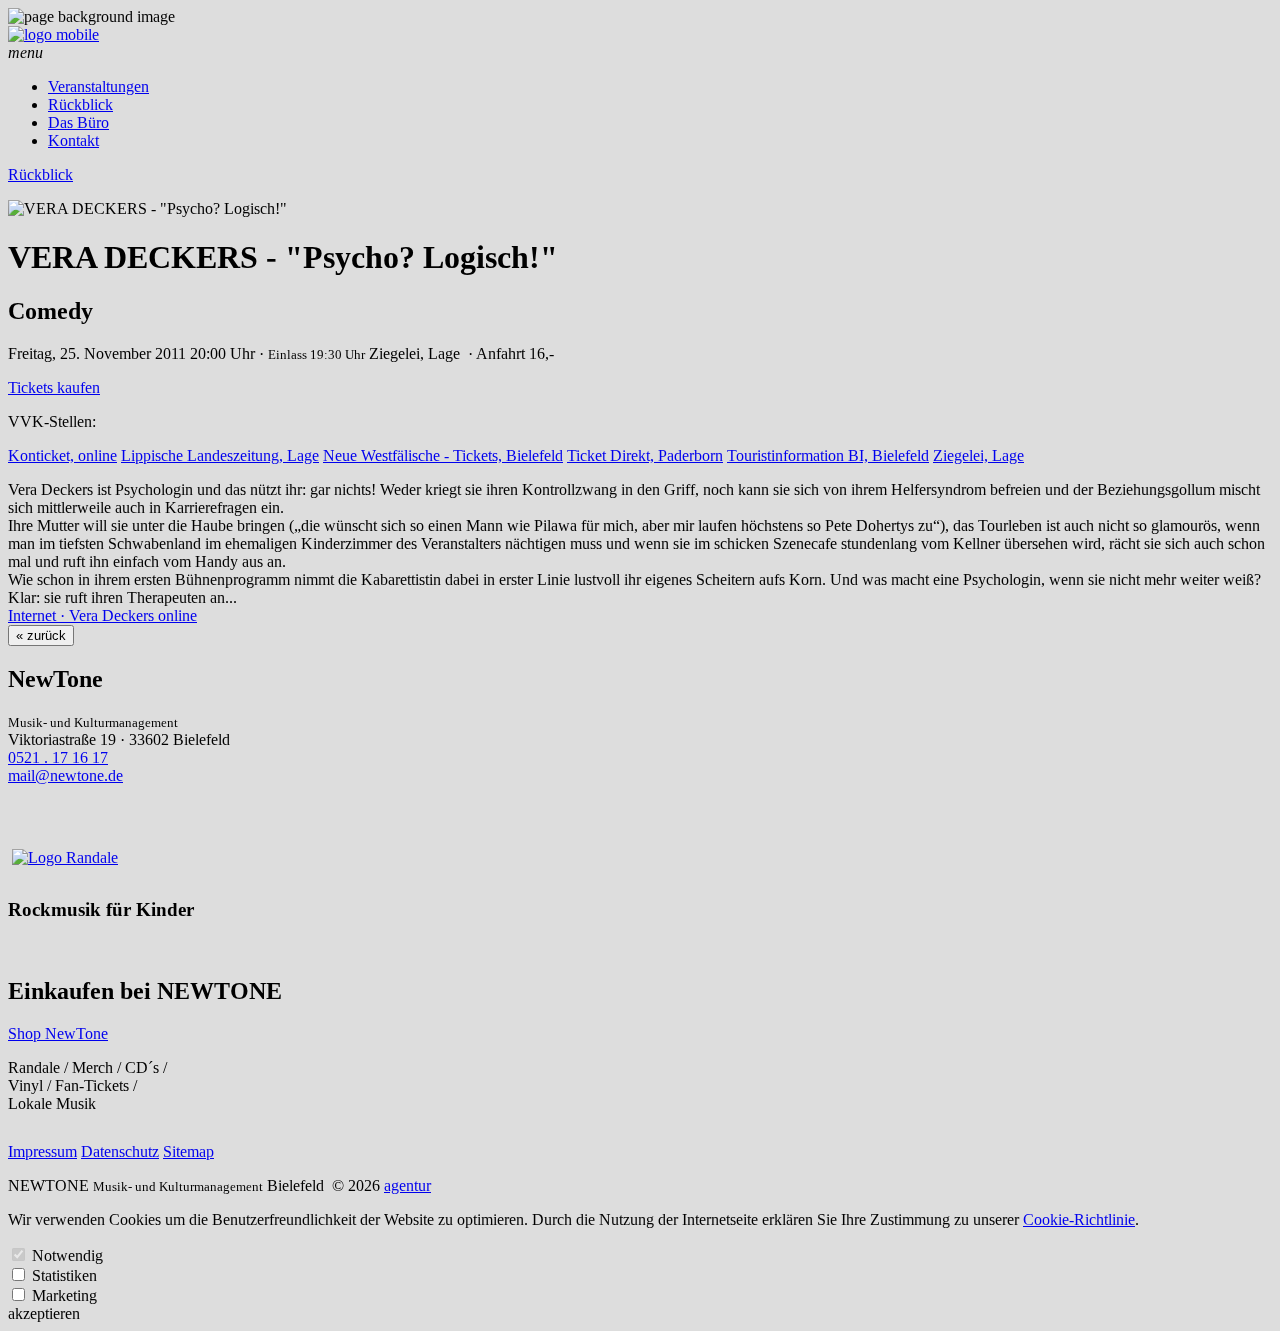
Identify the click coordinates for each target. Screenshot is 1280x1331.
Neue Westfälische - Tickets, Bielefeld (443, 455)
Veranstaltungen (98, 86)
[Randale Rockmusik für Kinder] (65, 857)
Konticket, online (62, 455)
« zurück (41, 635)
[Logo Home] (53, 34)
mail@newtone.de (65, 775)
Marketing (64, 1295)
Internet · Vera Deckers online (102, 615)
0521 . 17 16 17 (58, 757)
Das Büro (78, 122)
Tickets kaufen (54, 387)
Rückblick (80, 104)
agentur (407, 1185)
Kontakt (73, 140)
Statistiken (64, 1275)
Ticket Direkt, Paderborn (645, 455)
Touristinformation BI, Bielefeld (828, 455)
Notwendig (67, 1255)
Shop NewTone (58, 1033)
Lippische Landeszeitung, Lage (220, 455)
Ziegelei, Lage (978, 455)
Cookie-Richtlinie (1079, 1219)
